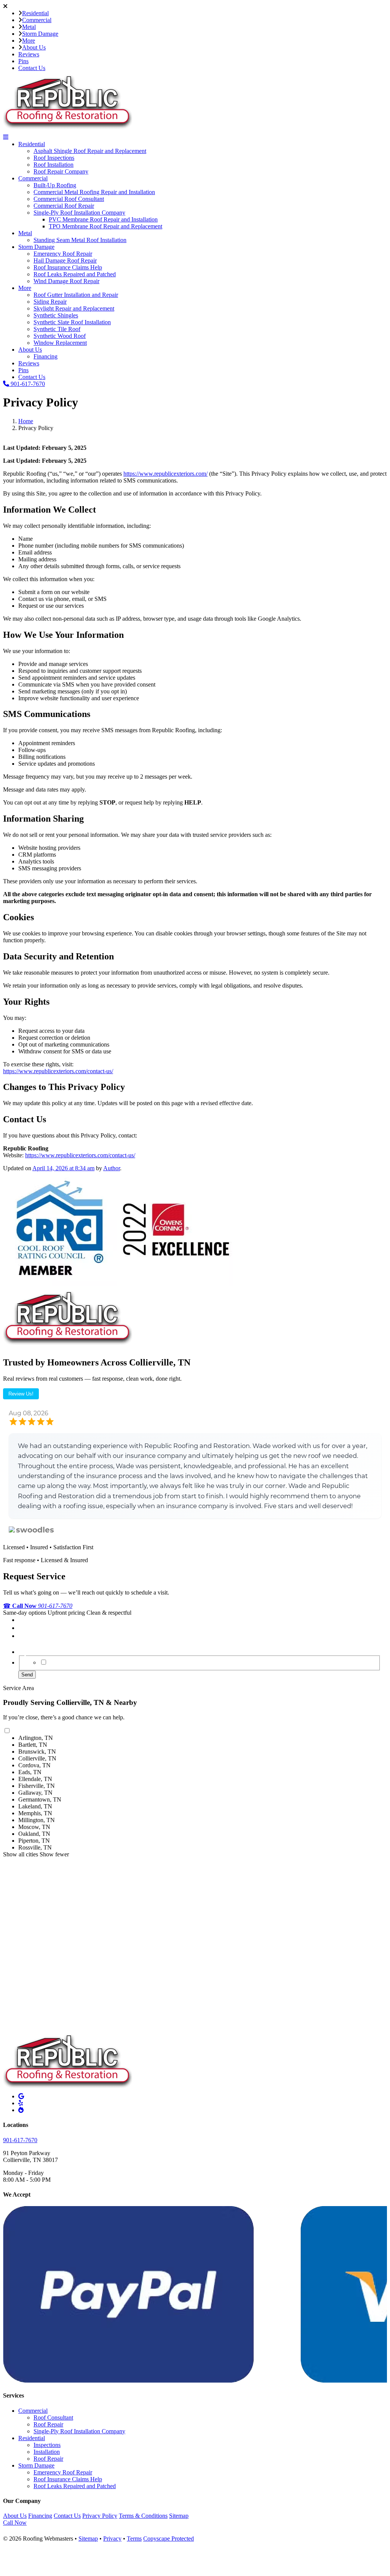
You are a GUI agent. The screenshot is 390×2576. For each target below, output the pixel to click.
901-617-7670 (27, 384)
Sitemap (179, 2516)
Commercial (37, 20)
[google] (21, 2096)
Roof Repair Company (61, 171)
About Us (34, 47)
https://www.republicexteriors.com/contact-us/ (58, 1071)
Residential (35, 13)
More (29, 41)
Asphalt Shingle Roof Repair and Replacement (90, 151)
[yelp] (21, 2103)
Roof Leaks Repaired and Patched (75, 274)
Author (112, 1168)
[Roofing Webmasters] (45, 2532)
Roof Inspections (54, 158)
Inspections (47, 2445)
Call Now (15, 2523)
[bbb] (21, 2110)
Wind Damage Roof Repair (66, 281)
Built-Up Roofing (55, 185)
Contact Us (32, 68)
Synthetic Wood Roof (60, 336)
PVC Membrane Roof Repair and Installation (103, 219)
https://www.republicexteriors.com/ (165, 474)
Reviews (29, 54)
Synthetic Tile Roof (57, 329)
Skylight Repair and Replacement (74, 308)
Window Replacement (60, 343)
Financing (46, 356)
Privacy (112, 2539)
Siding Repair (50, 302)
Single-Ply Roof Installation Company (79, 213)
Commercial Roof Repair (64, 206)
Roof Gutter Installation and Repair (76, 295)
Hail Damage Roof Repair (65, 260)
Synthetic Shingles (56, 315)
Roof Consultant (53, 2417)
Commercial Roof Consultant (69, 199)
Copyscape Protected (169, 2539)
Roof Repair (48, 2424)
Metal (29, 27)
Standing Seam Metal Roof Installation (80, 240)
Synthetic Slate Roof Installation (72, 322)
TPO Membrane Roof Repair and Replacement (105, 226)
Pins (23, 61)
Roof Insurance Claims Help (68, 267)
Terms (134, 2539)
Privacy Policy (100, 2516)
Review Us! (21, 1394)
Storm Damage (40, 34)
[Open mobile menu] (6, 137)
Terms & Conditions (143, 2516)
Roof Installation (54, 165)
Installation (47, 2452)
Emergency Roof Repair (63, 254)
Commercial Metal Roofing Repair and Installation (94, 192)
